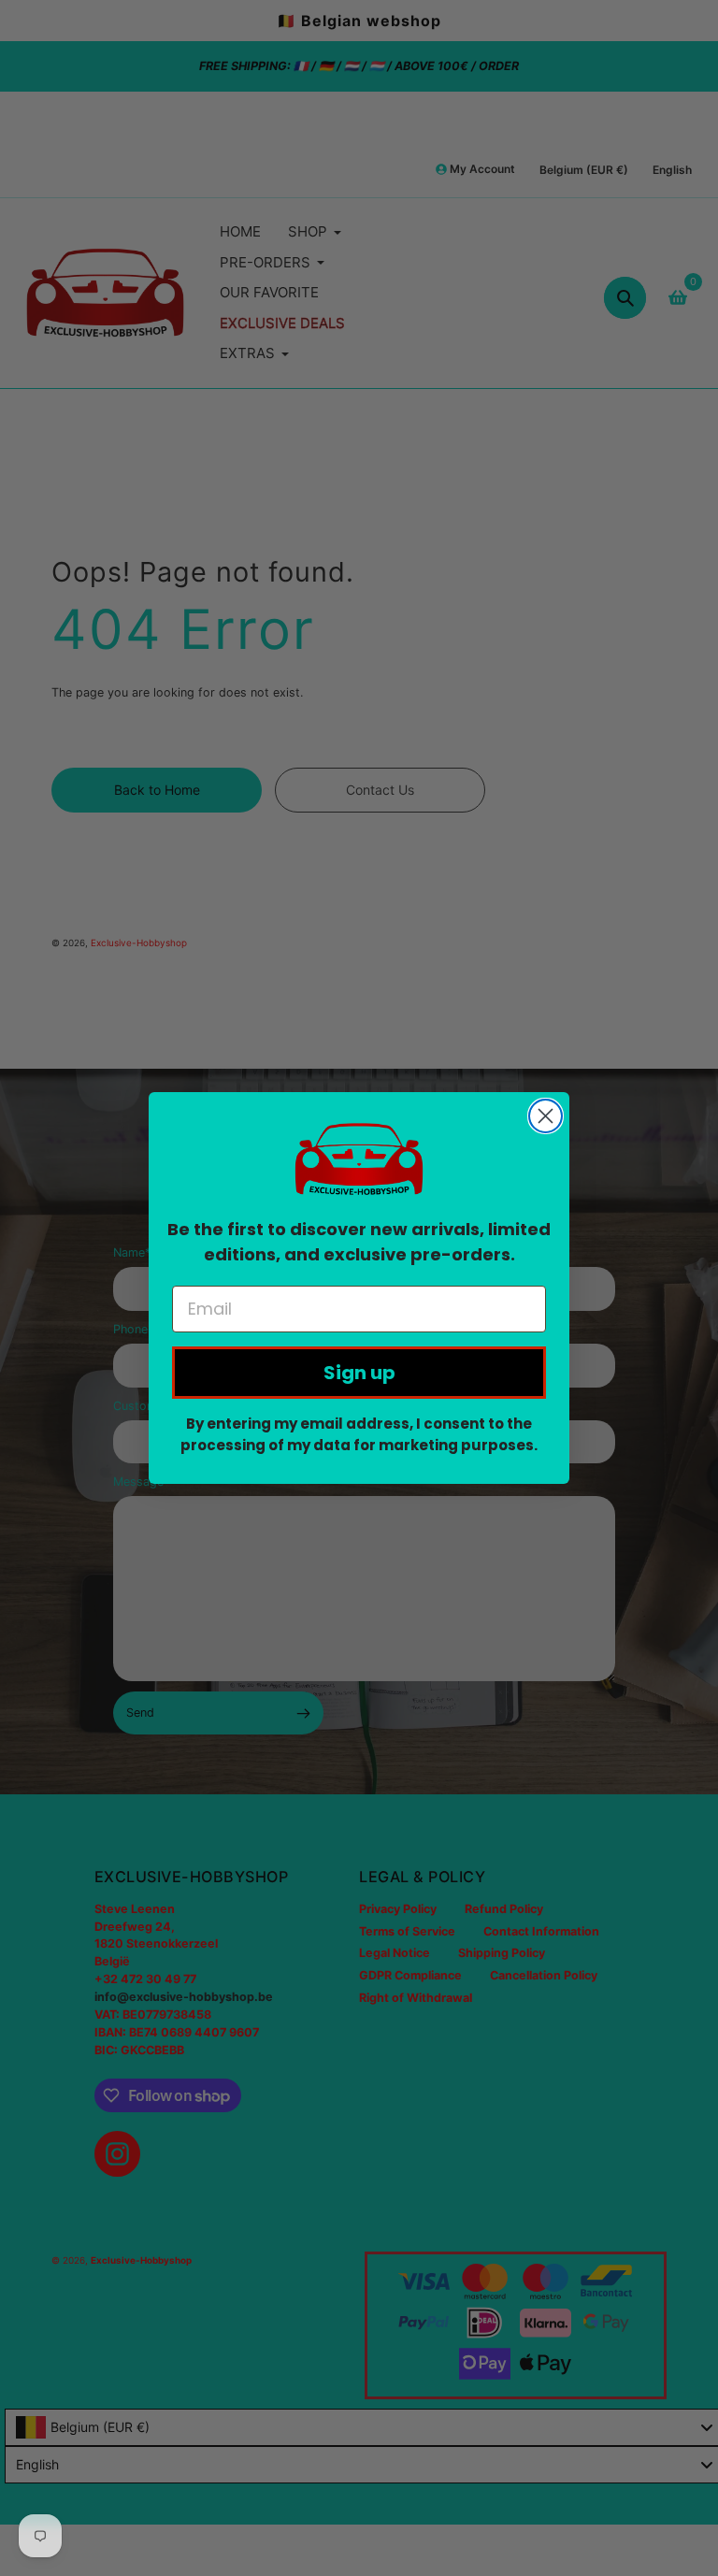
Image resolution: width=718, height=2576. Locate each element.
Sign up (359, 1373)
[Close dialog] (546, 1116)
